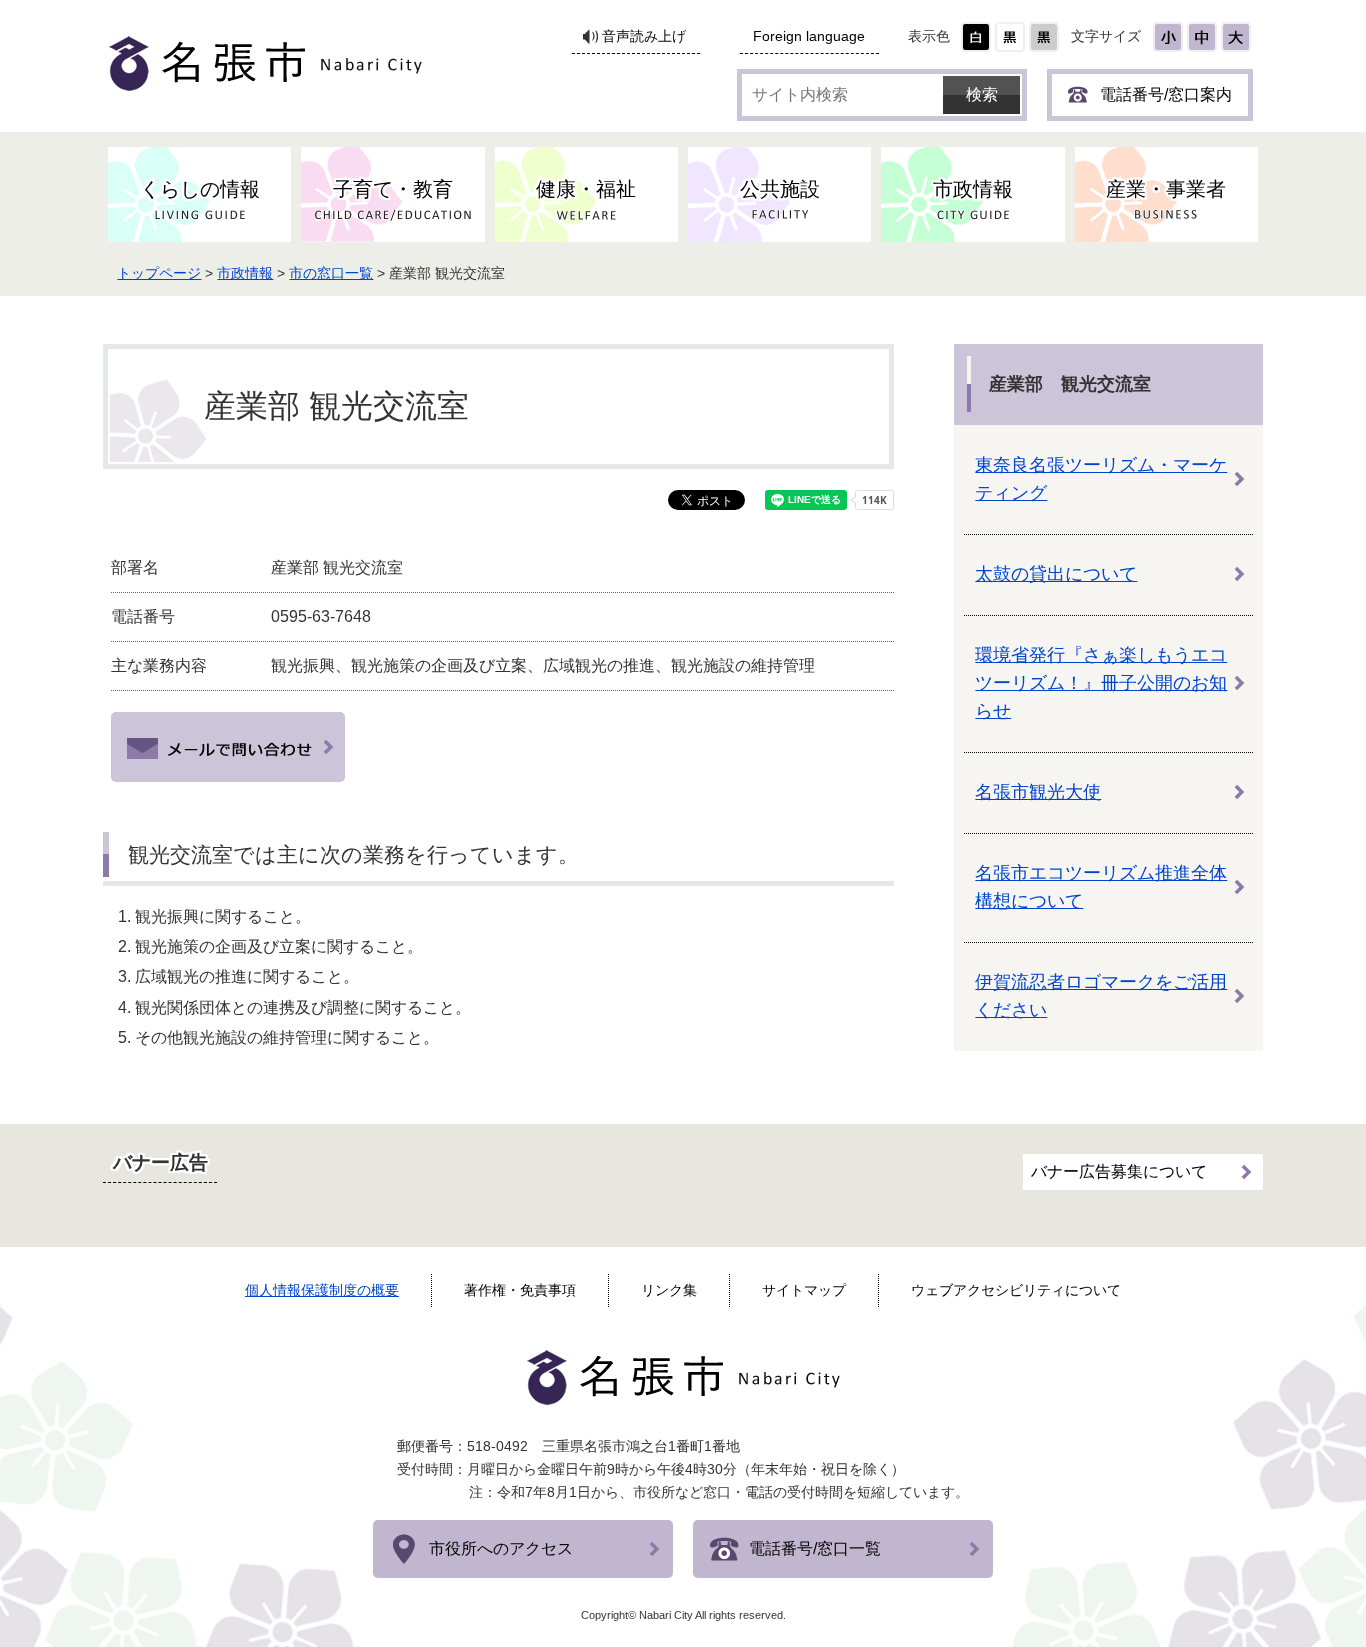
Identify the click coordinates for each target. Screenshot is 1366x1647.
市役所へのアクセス (501, 1548)
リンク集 (669, 1290)
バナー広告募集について (1119, 1171)
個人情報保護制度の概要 (322, 1290)
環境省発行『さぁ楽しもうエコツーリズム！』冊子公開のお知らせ (1101, 683)
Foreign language (809, 36)
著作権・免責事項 (520, 1290)
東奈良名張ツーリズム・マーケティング (1101, 479)
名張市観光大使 (1038, 792)
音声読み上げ (644, 36)
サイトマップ (804, 1290)
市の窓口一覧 (331, 273)
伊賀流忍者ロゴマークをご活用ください (1101, 996)
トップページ (159, 273)
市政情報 (245, 273)
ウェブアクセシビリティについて (1016, 1290)
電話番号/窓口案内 (1166, 94)
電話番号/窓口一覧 (815, 1548)
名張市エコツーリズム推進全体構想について (1101, 887)
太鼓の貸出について (1056, 574)
